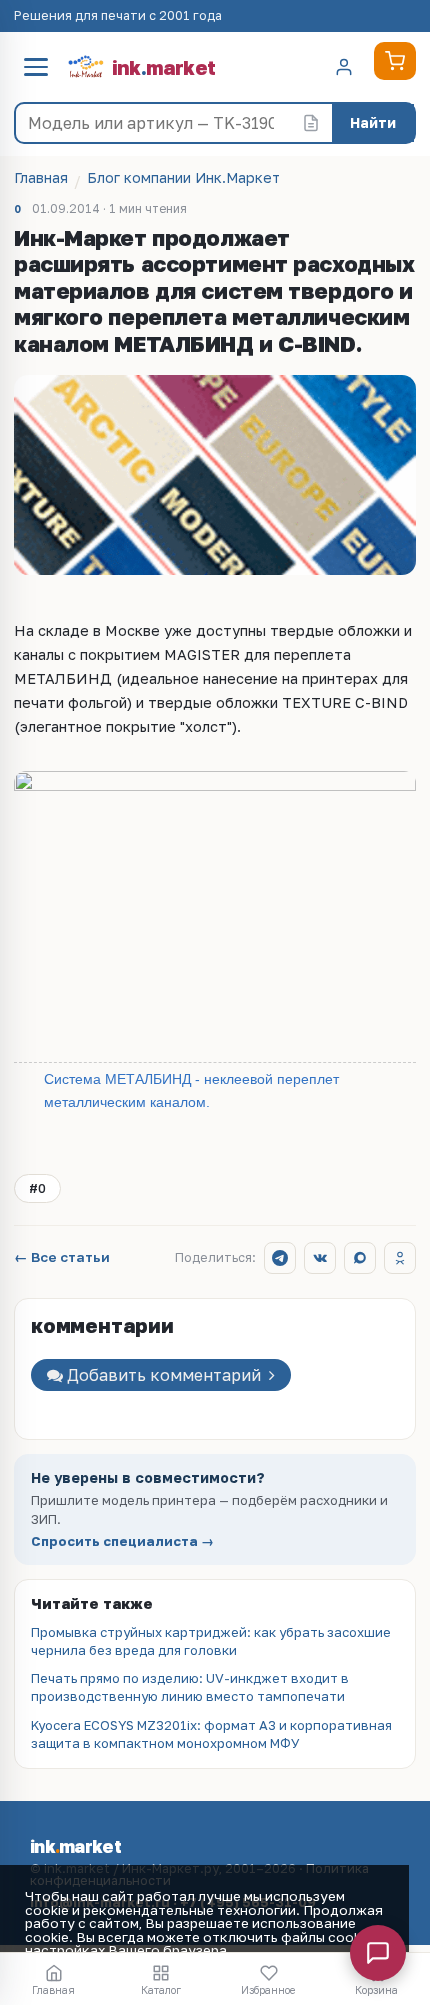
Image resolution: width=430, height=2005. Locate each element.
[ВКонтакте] (320, 1258)
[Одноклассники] (400, 1258)
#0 (37, 1188)
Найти (373, 122)
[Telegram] (280, 1258)
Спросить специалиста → (122, 1541)
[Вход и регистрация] (344, 67)
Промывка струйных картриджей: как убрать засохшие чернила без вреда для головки (211, 1641)
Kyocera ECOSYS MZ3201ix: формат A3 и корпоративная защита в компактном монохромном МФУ (211, 1734)
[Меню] (36, 67)
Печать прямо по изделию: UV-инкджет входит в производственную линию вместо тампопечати (190, 1687)
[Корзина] (395, 61)
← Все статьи (62, 1258)
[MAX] (360, 1258)
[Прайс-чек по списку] (311, 123)
